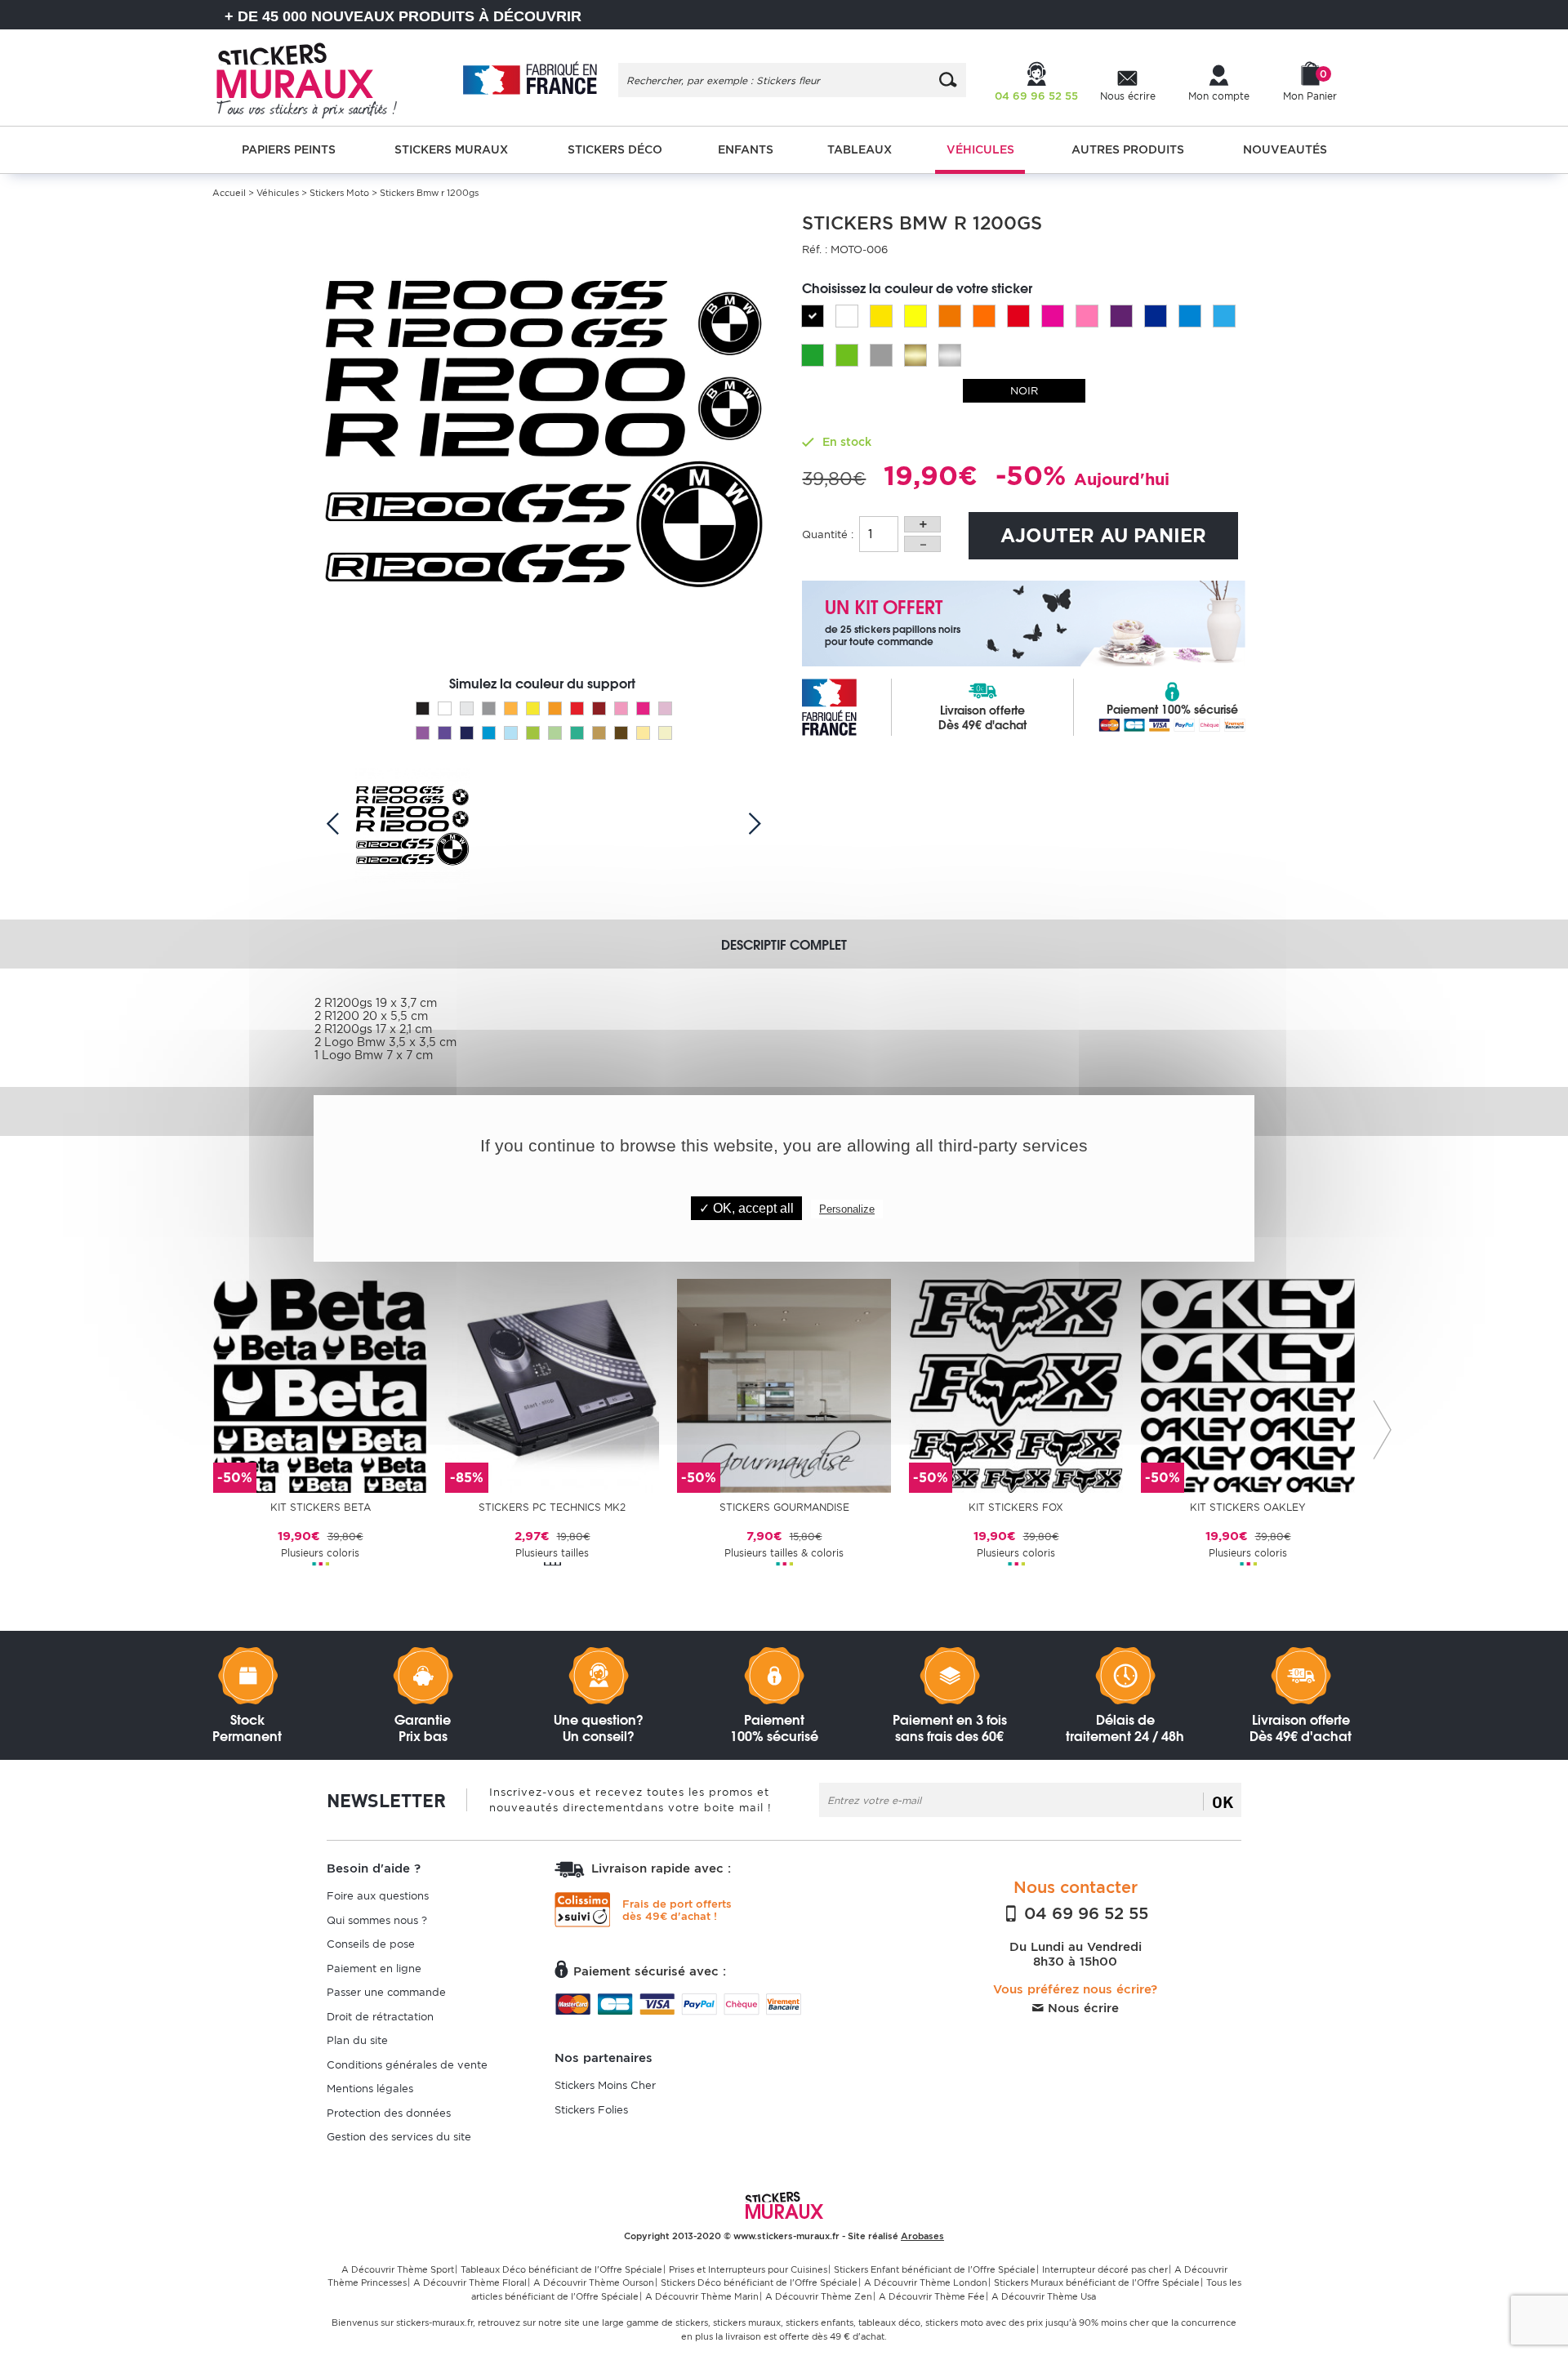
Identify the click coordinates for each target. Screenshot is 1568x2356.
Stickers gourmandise (784, 1507)
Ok (1223, 1802)
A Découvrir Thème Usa (1044, 2296)
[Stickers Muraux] (321, 78)
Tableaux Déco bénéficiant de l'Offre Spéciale (561, 2269)
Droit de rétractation (380, 2017)
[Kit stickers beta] (320, 1385)
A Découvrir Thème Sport (398, 2269)
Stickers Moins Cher (605, 2085)
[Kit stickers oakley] (1248, 1385)
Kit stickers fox (1016, 1507)
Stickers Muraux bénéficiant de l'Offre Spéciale (1097, 2283)
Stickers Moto (339, 193)
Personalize (847, 1209)
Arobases (922, 2236)
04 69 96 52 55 (1084, 1913)
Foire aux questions (378, 1896)
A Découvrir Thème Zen (819, 2296)
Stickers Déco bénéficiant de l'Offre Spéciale (759, 2283)
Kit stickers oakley (1248, 1507)
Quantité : (828, 534)
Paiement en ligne (374, 1969)
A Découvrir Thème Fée (932, 2296)
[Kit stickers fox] (1016, 1385)
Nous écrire (1081, 2008)
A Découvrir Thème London (926, 2283)
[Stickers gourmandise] (784, 1385)
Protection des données (389, 2113)
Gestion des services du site (399, 2137)
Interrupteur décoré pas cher (1105, 2269)
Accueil (229, 193)
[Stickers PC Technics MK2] (552, 1385)
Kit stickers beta (321, 1507)
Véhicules (278, 193)
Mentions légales (370, 2089)
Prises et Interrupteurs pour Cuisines (748, 2269)
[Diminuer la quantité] (922, 544)
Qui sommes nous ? (377, 1920)
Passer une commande (386, 1992)
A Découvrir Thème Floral (470, 2283)
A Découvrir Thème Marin (702, 2296)
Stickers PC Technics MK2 (552, 1507)
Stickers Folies (591, 2110)
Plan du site (357, 2040)
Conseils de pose (371, 1944)
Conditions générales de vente (407, 2065)
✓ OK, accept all (746, 1208)
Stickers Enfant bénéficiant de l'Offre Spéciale (935, 2269)
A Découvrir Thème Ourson (594, 2283)
